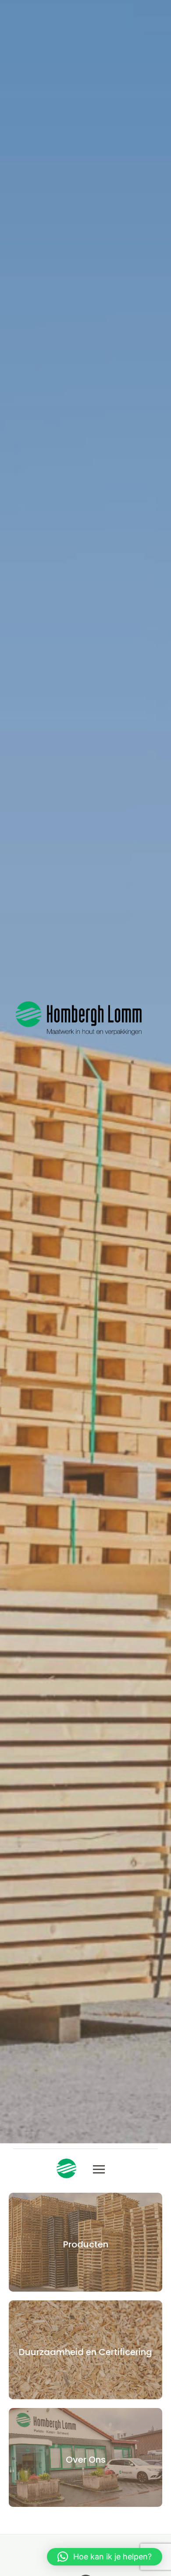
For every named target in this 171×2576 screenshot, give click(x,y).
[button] (105, 2557)
